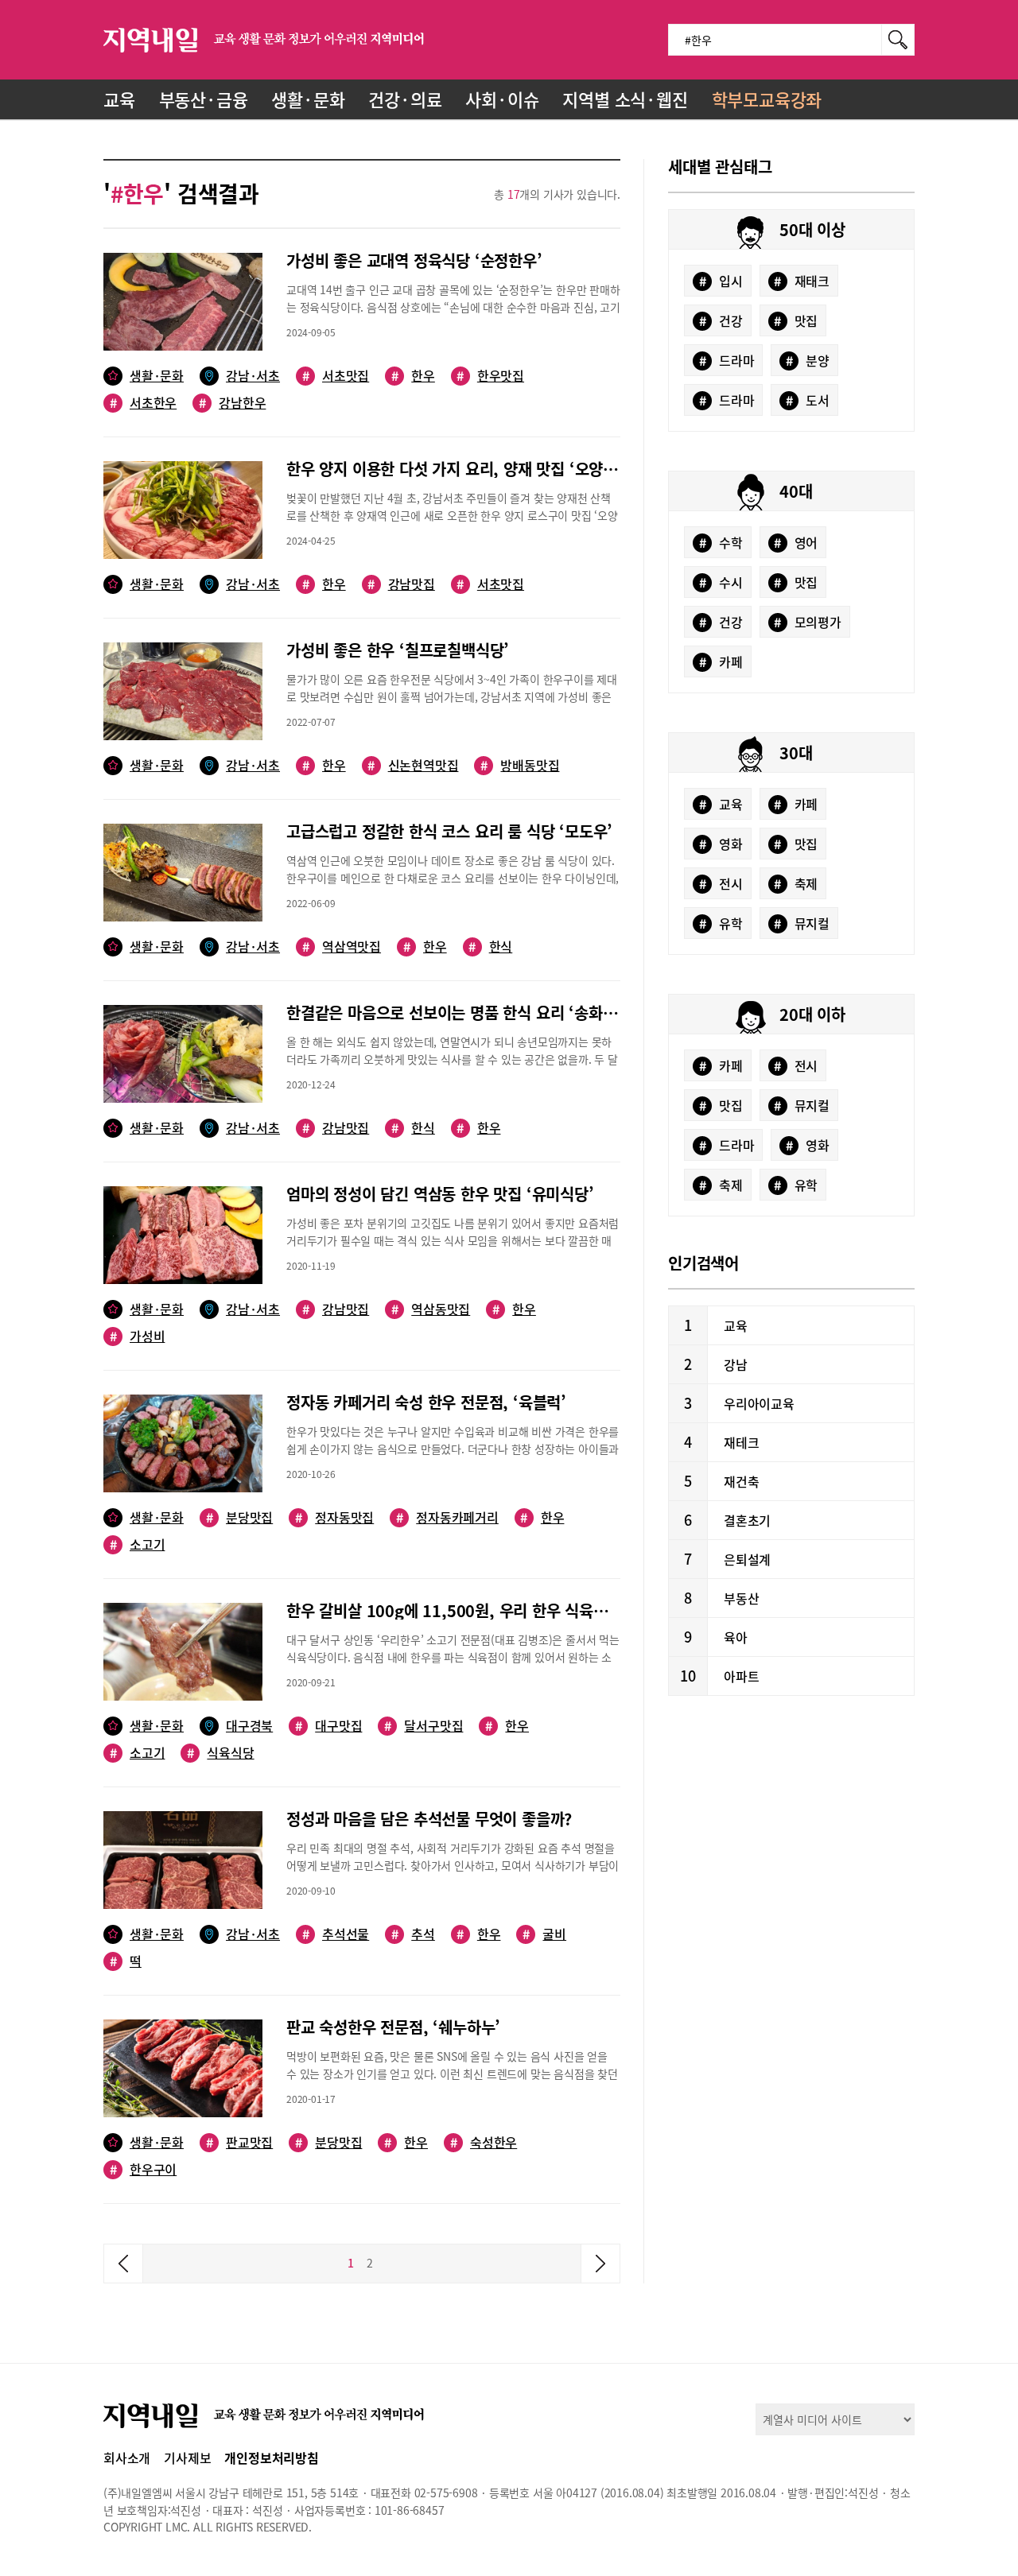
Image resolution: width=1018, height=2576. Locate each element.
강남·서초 (253, 376)
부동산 (741, 1598)
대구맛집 (328, 1726)
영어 (796, 542)
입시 (721, 281)
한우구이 (143, 2169)
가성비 (137, 1336)
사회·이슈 (502, 99)
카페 (721, 661)
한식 (490, 947)
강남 (736, 1364)
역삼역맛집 (342, 947)
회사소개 (127, 2458)
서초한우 (143, 403)
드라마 (727, 360)
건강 (721, 320)
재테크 (741, 1442)
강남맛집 (401, 584)
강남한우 (232, 403)
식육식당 (220, 1753)
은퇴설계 (747, 1559)
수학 (721, 542)
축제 (796, 883)
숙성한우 (484, 2142)
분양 (808, 360)
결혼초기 (747, 1520)
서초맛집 (336, 376)
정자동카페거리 (447, 1517)
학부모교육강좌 (767, 99)
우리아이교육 (759, 1403)
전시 (721, 883)
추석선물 (336, 1934)
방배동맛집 (520, 765)
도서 (808, 400)
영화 (721, 844)
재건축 (741, 1481)
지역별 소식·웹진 (625, 99)
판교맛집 (239, 2142)
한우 (413, 376)
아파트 (741, 1676)
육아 (736, 1637)
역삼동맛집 (431, 1309)
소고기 (137, 1544)
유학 (721, 923)
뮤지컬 (802, 923)
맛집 (796, 320)
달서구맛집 (424, 1726)
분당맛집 (239, 1517)
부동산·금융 (204, 99)
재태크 (802, 281)
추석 (413, 1934)
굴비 (544, 1934)
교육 (119, 99)
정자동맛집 (334, 1517)
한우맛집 (490, 376)
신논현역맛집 (413, 765)
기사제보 (187, 2458)
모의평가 (808, 622)
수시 (721, 582)
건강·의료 (405, 99)
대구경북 (249, 1726)
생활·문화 (308, 99)
